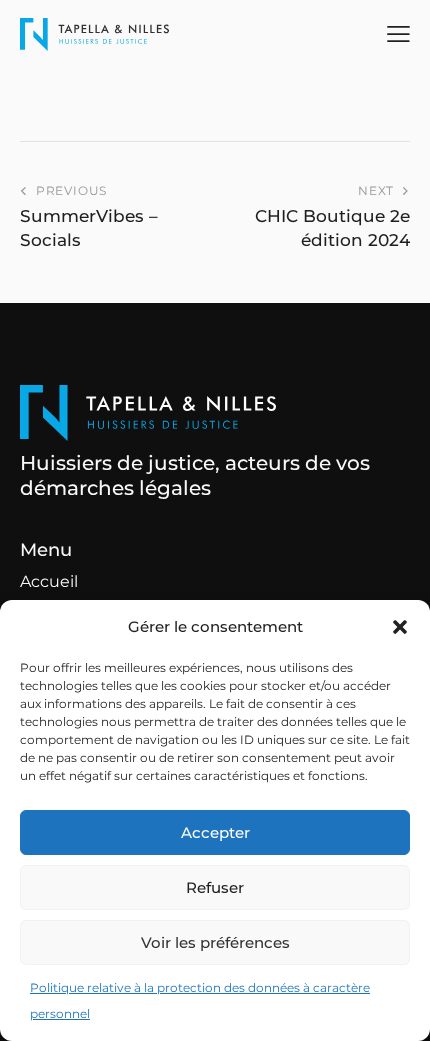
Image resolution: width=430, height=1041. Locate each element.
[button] (400, 627)
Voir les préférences (215, 942)
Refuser (215, 887)
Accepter (215, 832)
